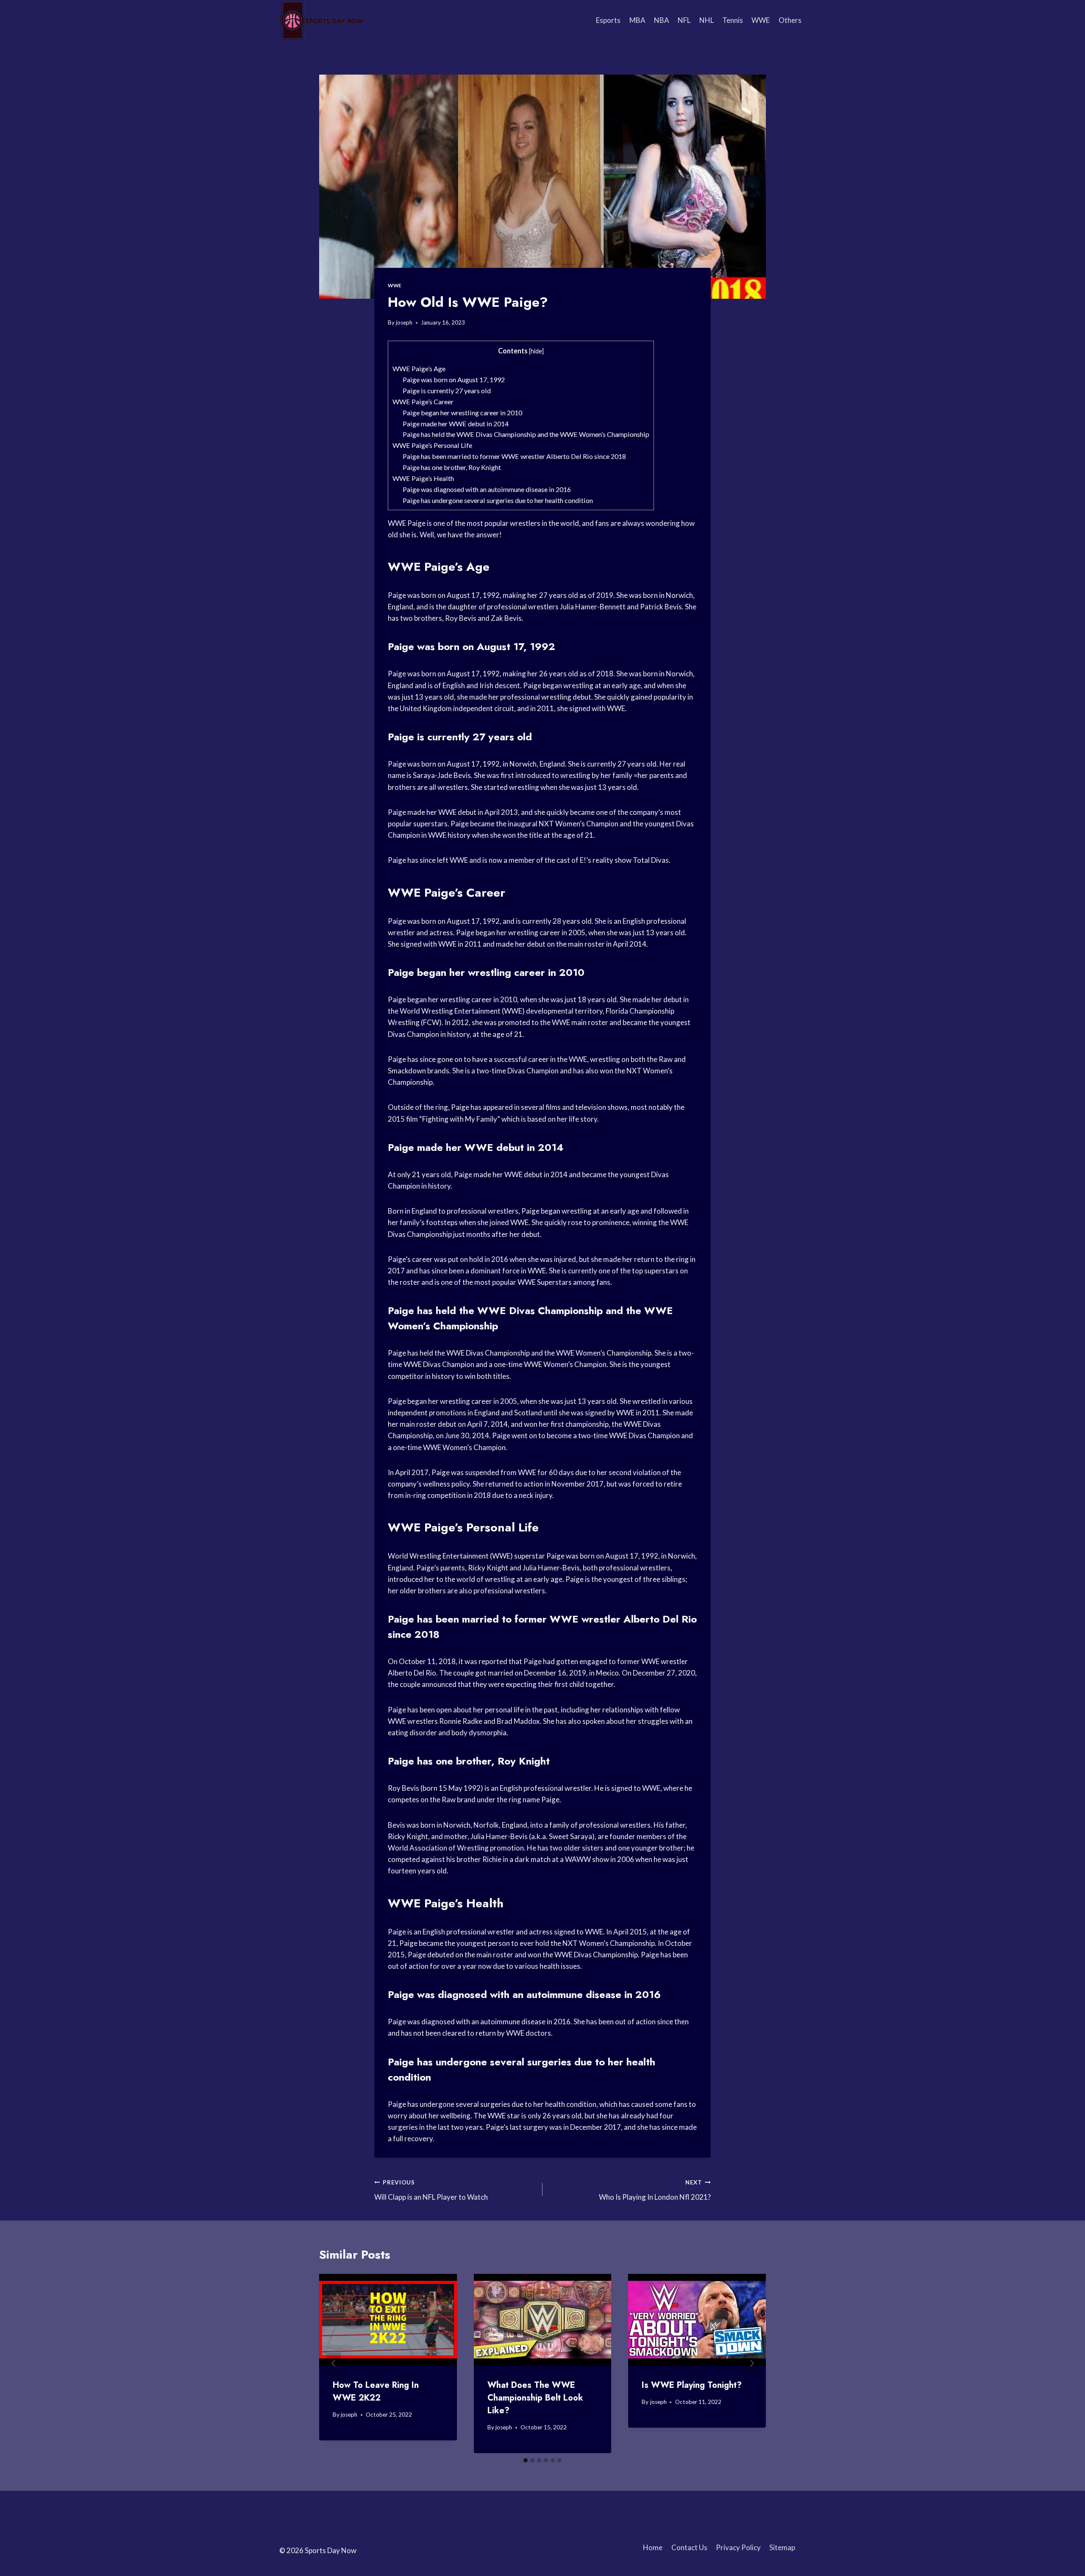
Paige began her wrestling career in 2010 (462, 413)
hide (536, 351)
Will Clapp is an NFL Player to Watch (431, 2190)
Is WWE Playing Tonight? (692, 2385)
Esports (608, 20)
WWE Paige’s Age (419, 368)
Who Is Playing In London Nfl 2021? (655, 2190)
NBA (662, 20)
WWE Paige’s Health (423, 478)
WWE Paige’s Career (423, 402)
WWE (761, 20)
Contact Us (689, 2547)
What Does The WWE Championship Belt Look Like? (535, 2398)
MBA (637, 20)
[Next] (751, 2363)
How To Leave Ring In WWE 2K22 (376, 2391)
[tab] (526, 2460)
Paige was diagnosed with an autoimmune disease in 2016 (487, 489)
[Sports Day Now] (322, 20)
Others (790, 20)
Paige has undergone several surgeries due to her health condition (498, 500)
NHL (707, 20)
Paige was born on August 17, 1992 (454, 379)
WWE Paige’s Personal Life (432, 445)
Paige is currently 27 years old (447, 390)
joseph (404, 322)
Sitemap (782, 2547)
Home (653, 2547)
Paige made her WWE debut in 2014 (456, 424)
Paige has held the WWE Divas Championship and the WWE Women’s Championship (526, 434)
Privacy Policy (738, 2547)
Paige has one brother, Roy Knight (452, 467)
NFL (684, 20)
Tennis (733, 20)
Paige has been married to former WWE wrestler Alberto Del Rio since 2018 (514, 456)
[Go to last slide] (334, 2363)
